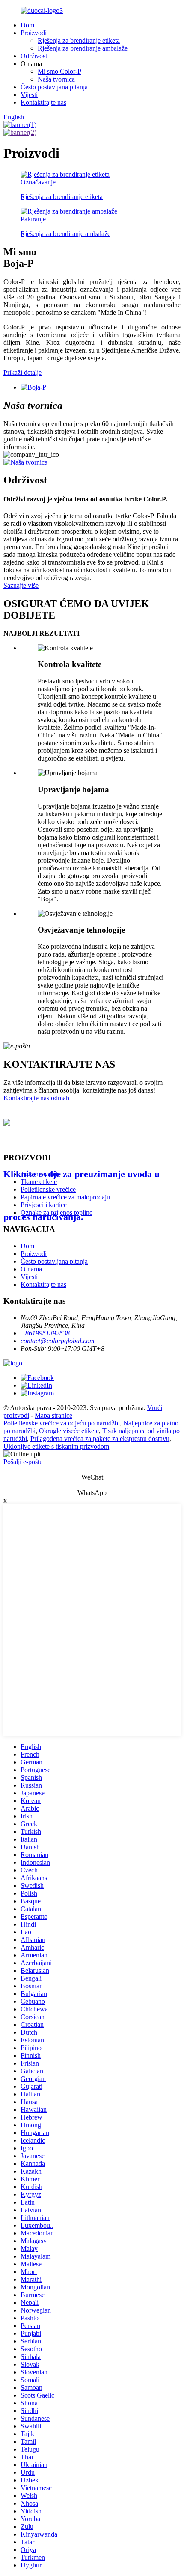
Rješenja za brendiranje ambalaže (83, 48)
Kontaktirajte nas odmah (36, 1098)
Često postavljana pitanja (54, 87)
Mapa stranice (53, 1415)
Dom (27, 25)
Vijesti (29, 95)
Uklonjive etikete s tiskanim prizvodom (56, 1446)
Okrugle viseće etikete (69, 1431)
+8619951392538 (45, 1333)
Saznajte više (21, 585)
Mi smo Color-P (59, 71)
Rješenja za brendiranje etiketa (79, 41)
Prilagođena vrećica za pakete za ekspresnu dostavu (100, 1439)
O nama (31, 1269)
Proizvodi (34, 33)
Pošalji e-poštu (23, 1462)
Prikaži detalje (22, 373)
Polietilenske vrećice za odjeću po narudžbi (62, 1423)
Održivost (34, 56)
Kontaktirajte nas (43, 102)
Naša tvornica (56, 79)
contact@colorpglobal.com (58, 1341)
